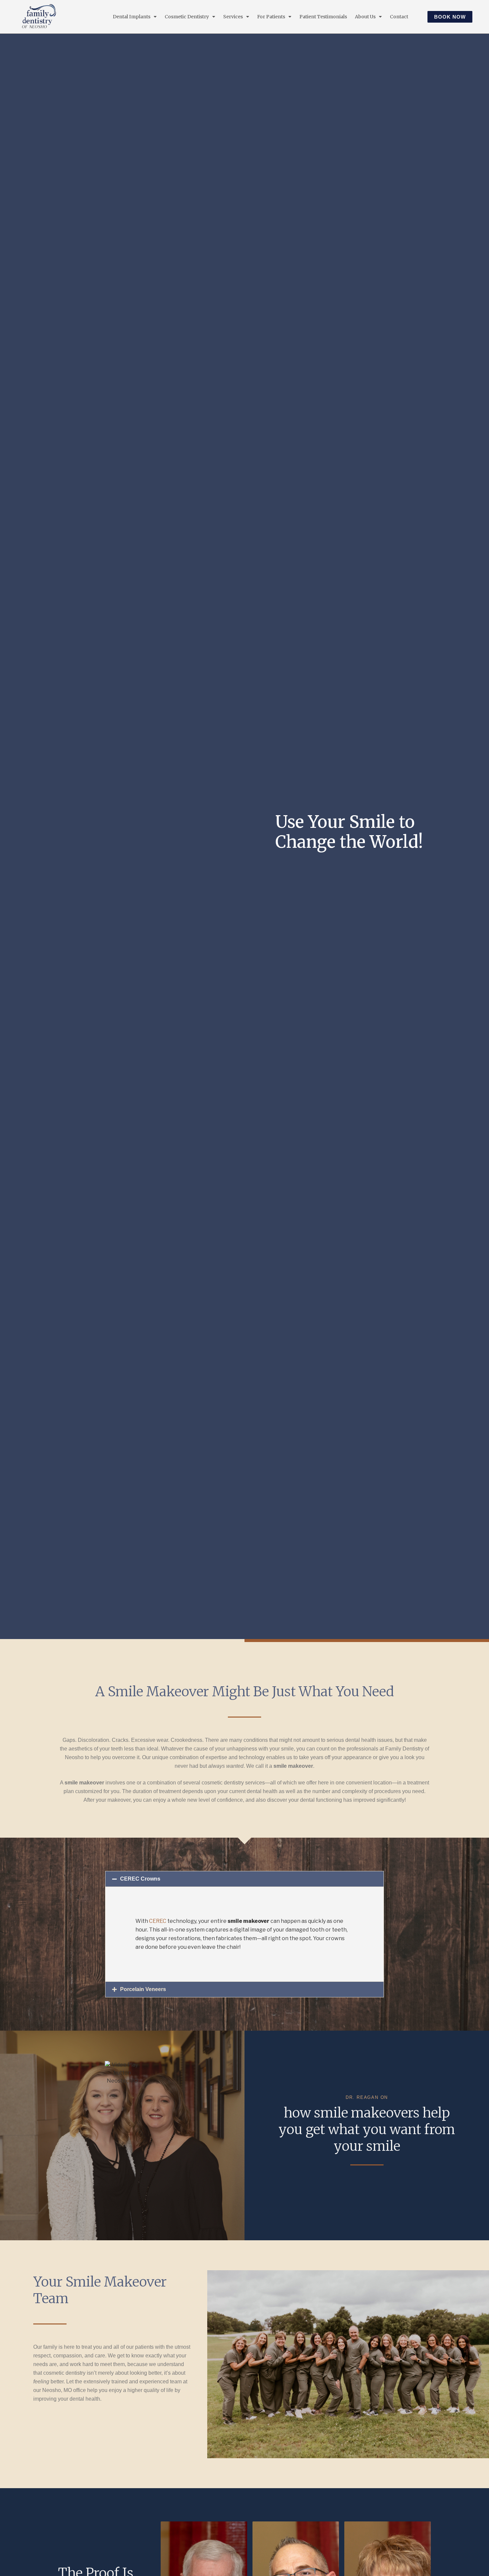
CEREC (158, 1921)
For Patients (271, 17)
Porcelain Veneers (143, 1989)
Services (233, 17)
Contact (399, 17)
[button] (244, 1879)
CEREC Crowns (140, 1879)
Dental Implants (132, 17)
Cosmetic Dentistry (187, 17)
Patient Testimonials (323, 17)
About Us (365, 17)
